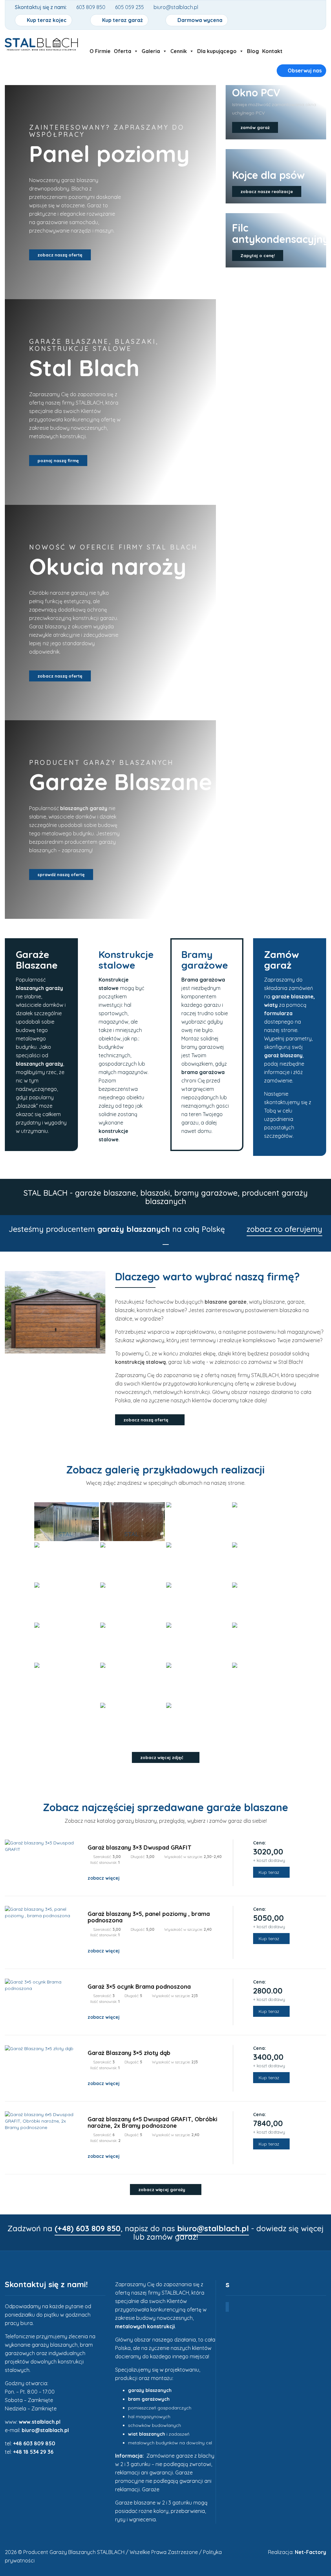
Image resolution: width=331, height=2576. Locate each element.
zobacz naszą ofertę (60, 255)
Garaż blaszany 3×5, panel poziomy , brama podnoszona (149, 1917)
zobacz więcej (104, 1878)
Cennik (179, 51)
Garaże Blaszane (37, 960)
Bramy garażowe (205, 960)
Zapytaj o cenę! (258, 255)
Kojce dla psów (268, 175)
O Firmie (100, 51)
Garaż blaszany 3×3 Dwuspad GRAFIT (139, 1848)
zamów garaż (255, 127)
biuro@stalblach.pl (45, 2430)
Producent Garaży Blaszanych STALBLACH (74, 2552)
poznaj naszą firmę (58, 461)
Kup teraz (270, 1872)
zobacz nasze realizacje (267, 191)
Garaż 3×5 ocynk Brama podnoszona (139, 1987)
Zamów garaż (282, 960)
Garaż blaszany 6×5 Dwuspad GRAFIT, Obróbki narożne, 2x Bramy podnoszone (152, 2122)
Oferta (123, 51)
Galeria (151, 51)
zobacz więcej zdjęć (162, 1757)
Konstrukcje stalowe (126, 960)
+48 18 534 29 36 (33, 2452)
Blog (253, 51)
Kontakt (272, 51)
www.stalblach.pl (40, 2422)
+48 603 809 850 (34, 2443)
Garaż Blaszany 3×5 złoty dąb (129, 2053)
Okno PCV (256, 92)
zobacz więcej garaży (162, 2190)
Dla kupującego (217, 51)
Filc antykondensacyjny (280, 233)
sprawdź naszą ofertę (61, 875)
